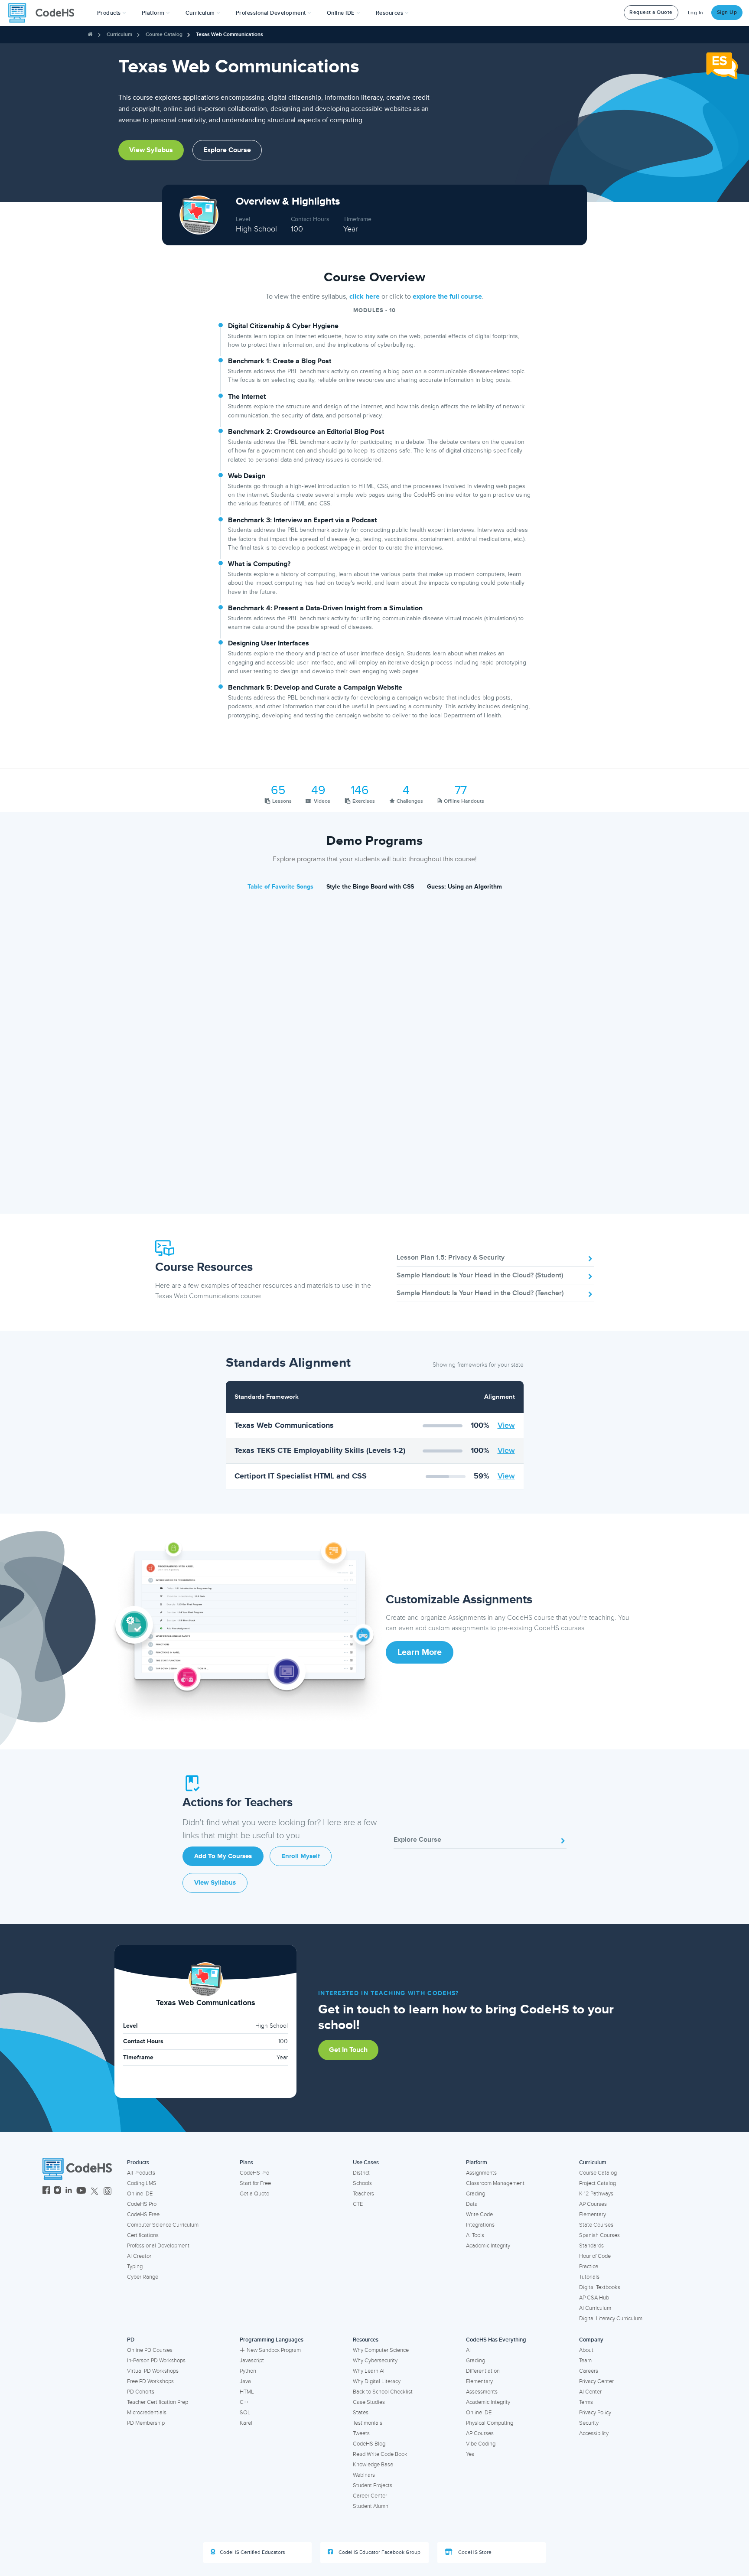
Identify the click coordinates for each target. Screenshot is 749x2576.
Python (248, 2371)
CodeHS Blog (369, 2444)
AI (468, 2350)
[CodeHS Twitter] (94, 2191)
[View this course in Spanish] (722, 65)
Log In (696, 13)
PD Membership (146, 2423)
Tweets (361, 2433)
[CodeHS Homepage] (45, 13)
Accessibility (594, 2433)
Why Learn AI (369, 2371)
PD (131, 2340)
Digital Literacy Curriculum (611, 2319)
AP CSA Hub (594, 2298)
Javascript (252, 2361)
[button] (112, 13)
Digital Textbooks (600, 2287)
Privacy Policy (595, 2413)
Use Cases (366, 2162)
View (506, 1425)
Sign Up (727, 12)
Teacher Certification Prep (158, 2402)
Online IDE (140, 2194)
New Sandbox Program (274, 2350)
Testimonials (368, 2423)
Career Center (370, 2496)
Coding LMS (142, 2183)
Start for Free (255, 2183)
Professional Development (158, 2246)
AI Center (590, 2392)
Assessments (482, 2392)
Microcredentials (147, 2413)
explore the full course (447, 296)
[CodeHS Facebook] (46, 2191)
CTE (358, 2204)
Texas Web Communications (284, 1425)
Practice (589, 2267)
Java (245, 2381)
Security (589, 2423)
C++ (244, 2402)
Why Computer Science (381, 2350)
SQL (245, 2413)
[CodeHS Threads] (107, 2191)
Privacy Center (596, 2381)
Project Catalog (598, 2183)
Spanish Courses (599, 2235)
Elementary (593, 2215)
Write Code (479, 2215)
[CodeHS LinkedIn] (69, 2191)
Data (472, 2204)
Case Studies (369, 2402)
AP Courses (593, 2204)
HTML (247, 2392)
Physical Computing (490, 2423)
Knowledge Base (373, 2465)
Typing (135, 2267)
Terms (586, 2402)
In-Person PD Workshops (156, 2361)
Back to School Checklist (383, 2392)
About (586, 2350)
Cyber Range (143, 2277)
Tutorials (589, 2277)
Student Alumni (371, 2506)
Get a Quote (254, 2194)
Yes (470, 2454)
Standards (591, 2246)
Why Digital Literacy (377, 2381)
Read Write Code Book (380, 2454)
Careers (589, 2371)
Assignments (481, 2173)
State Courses (596, 2225)
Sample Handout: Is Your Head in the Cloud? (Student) (480, 1275)
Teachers (363, 2194)
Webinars (364, 2475)
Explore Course (227, 150)
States (361, 2413)
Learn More (420, 1652)
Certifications (143, 2235)
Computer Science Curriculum (163, 2225)
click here (365, 296)
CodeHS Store (474, 2552)
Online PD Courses (150, 2350)
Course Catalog (164, 34)
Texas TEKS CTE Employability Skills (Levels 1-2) (320, 1450)
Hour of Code (595, 2256)
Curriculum (119, 34)
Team (585, 2361)
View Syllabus (151, 150)
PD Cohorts (141, 2392)
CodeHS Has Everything (496, 2340)
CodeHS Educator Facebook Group (379, 2552)
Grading (475, 2194)
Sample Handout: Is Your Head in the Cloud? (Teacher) (480, 1293)
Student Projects (373, 2485)
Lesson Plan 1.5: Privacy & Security (451, 1257)
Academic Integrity (488, 2246)
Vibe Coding (481, 2444)
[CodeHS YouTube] (81, 2191)
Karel (246, 2423)
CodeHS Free (143, 2215)
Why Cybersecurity (375, 2361)
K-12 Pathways (596, 2194)
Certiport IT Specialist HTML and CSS (301, 1476)
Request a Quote (651, 12)
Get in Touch (348, 2050)
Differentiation (483, 2371)
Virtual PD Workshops (153, 2371)
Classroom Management (495, 2183)
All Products (141, 2173)
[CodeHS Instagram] (57, 2191)
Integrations (480, 2225)
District (361, 2173)
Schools (362, 2183)
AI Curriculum (595, 2308)
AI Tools (475, 2235)
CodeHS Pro (142, 2204)
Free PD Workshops (150, 2381)
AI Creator (139, 2256)
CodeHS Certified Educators (252, 2552)
